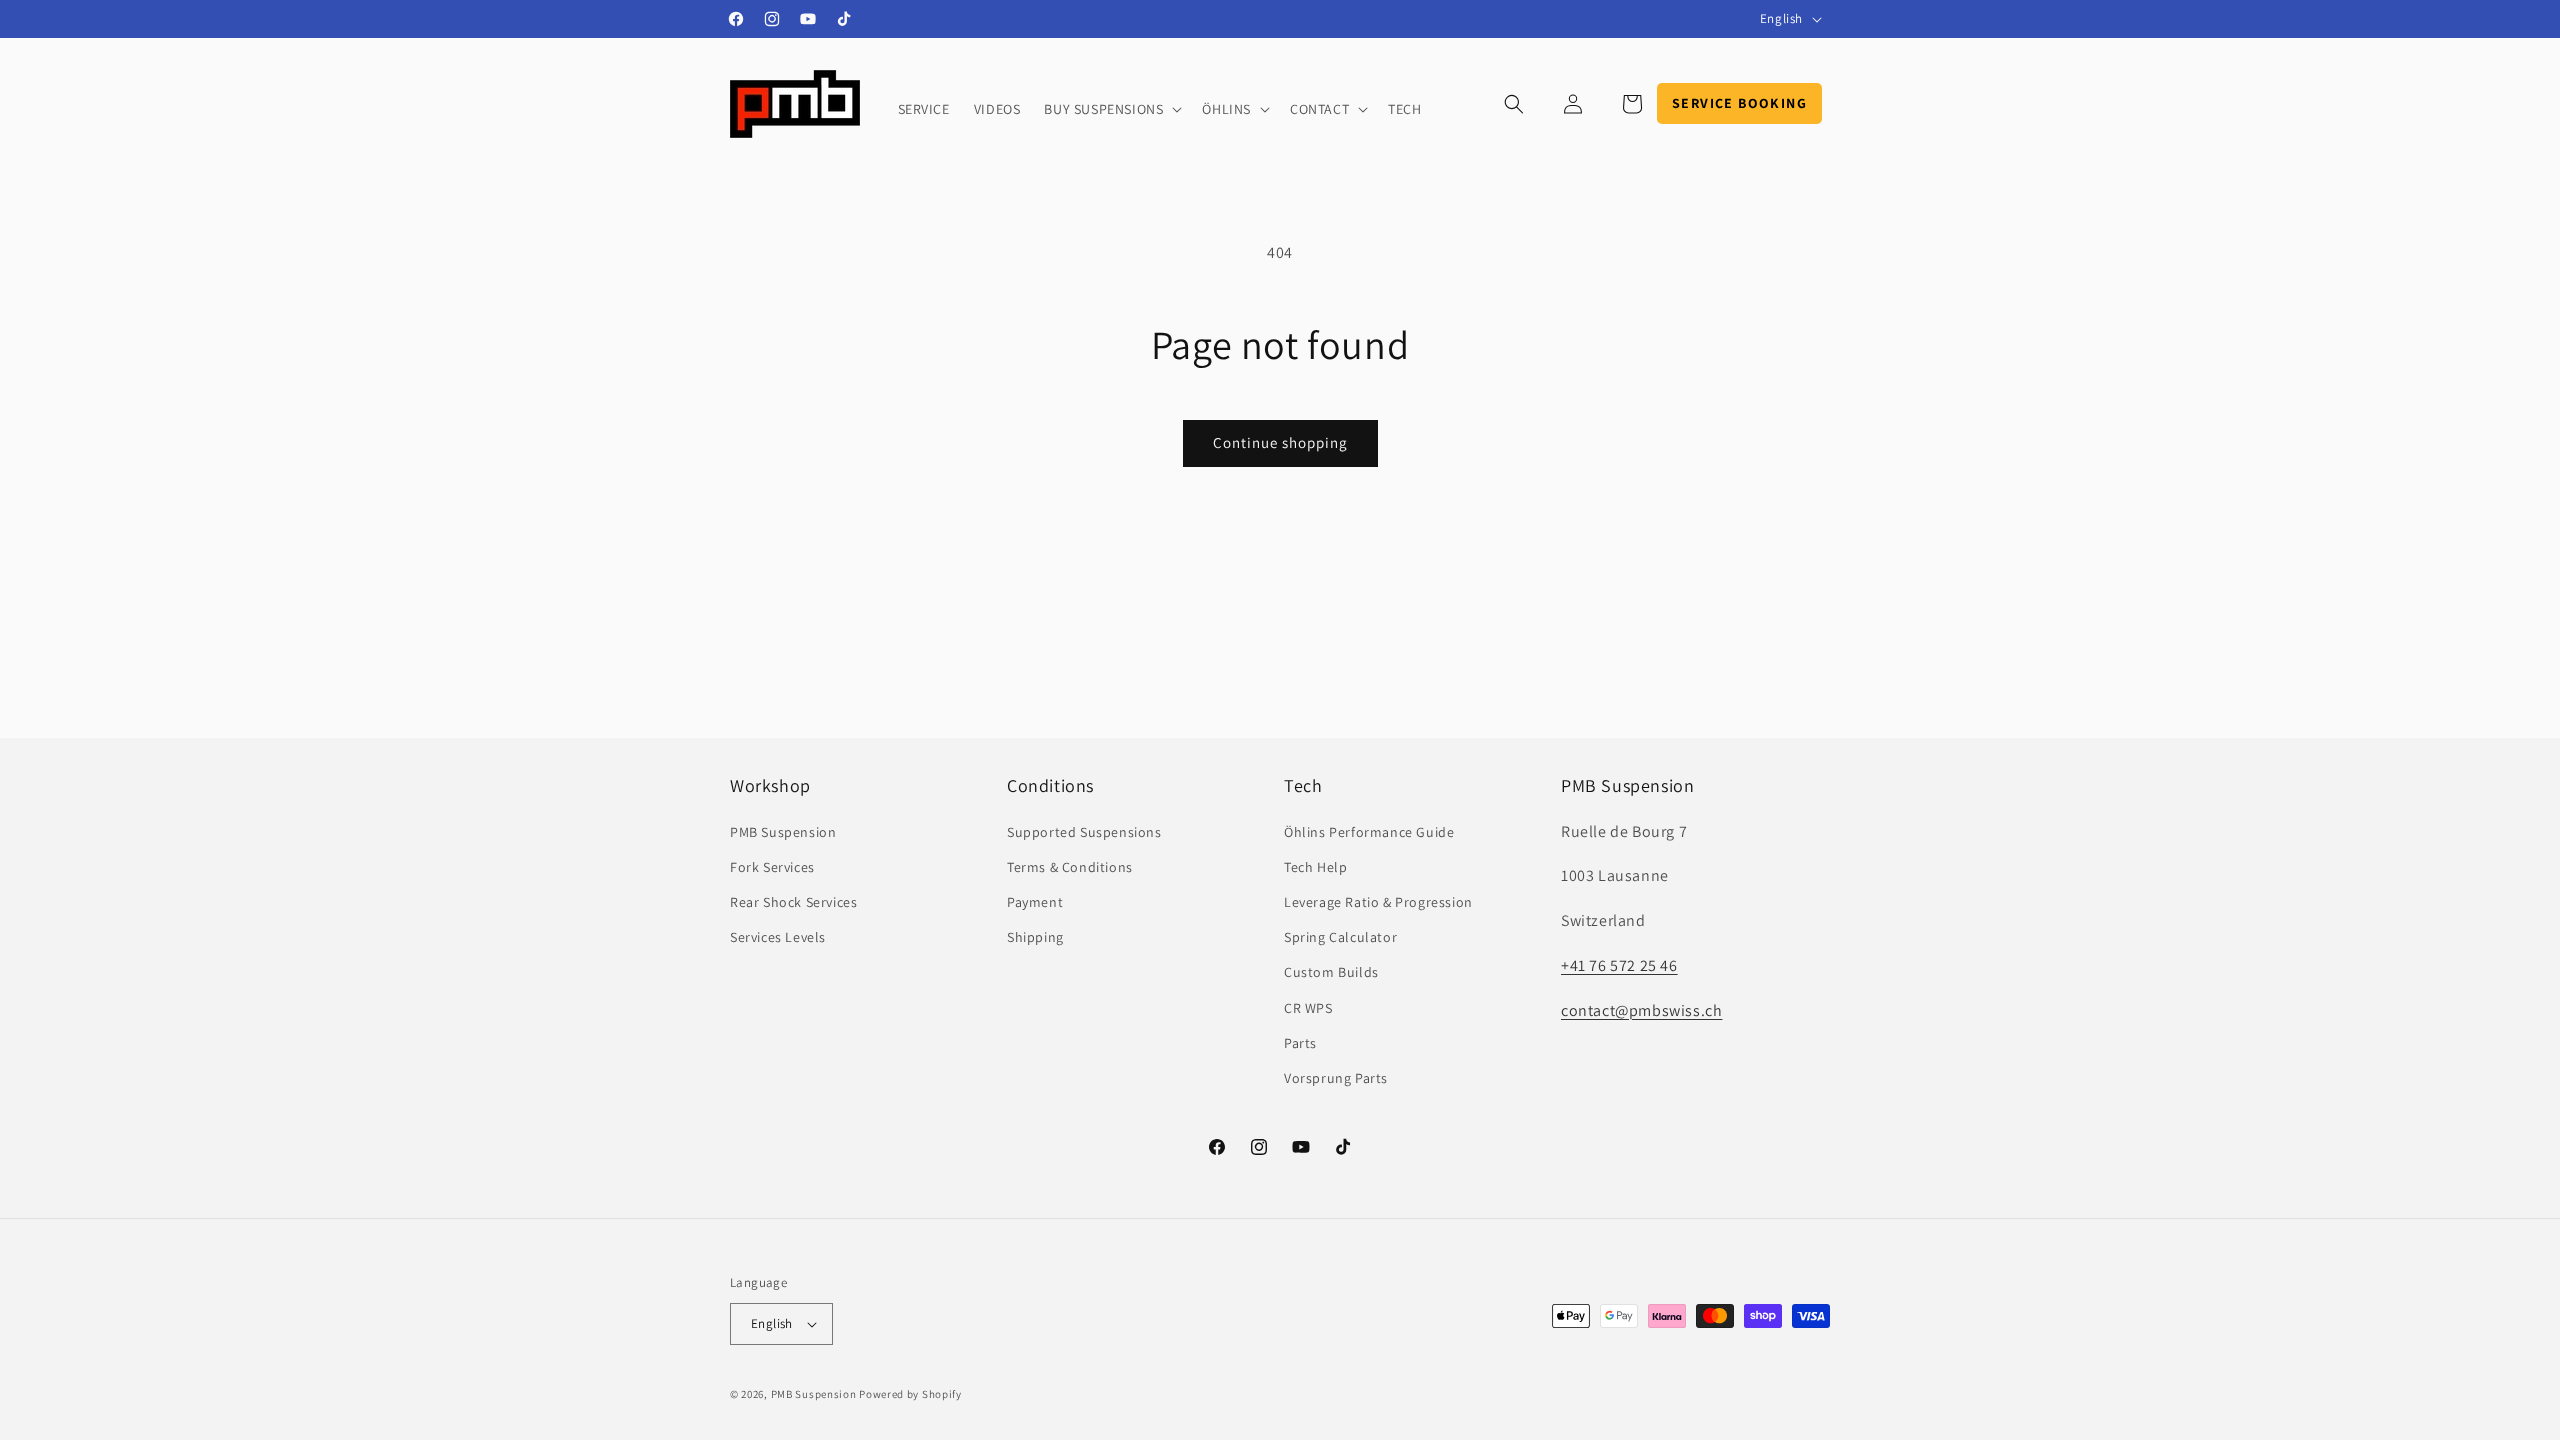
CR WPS (1308, 1008)
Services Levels (778, 937)
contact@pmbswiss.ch (1641, 1010)
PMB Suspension (783, 832)
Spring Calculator (1340, 937)
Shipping (1035, 937)
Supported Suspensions (1084, 832)
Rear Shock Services (793, 902)
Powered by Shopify (910, 1394)
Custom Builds (1331, 972)
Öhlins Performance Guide (1369, 832)
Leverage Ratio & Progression (1378, 902)
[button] (1111, 109)
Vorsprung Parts (1336, 1078)
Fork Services (772, 867)
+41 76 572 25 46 (1619, 965)
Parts (1300, 1043)
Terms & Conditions (1070, 867)
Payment (1035, 902)
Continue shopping (1280, 442)
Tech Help (1315, 867)
